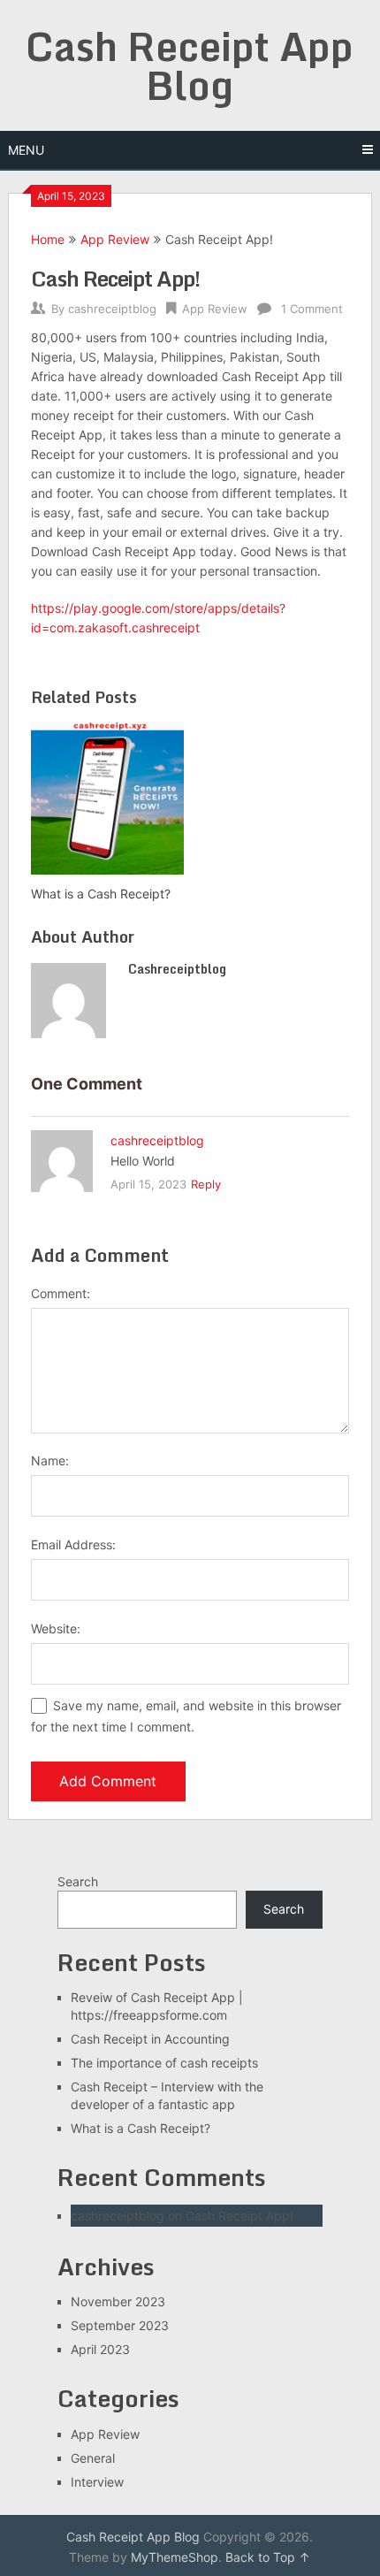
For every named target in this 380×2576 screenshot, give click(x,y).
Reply (206, 1184)
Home (48, 239)
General (93, 2458)
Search (78, 1881)
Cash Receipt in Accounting (150, 2039)
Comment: (61, 1293)
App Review (115, 239)
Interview (97, 2482)
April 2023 (100, 2349)
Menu (26, 150)
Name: (50, 1460)
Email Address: (73, 1544)
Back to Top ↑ (268, 2557)
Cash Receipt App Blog (190, 65)
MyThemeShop (175, 2557)
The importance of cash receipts (164, 2063)
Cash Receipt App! (239, 2216)
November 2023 (118, 2301)
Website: (56, 1628)
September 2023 (120, 2325)
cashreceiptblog (112, 309)
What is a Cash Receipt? (141, 2128)
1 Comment (312, 309)
